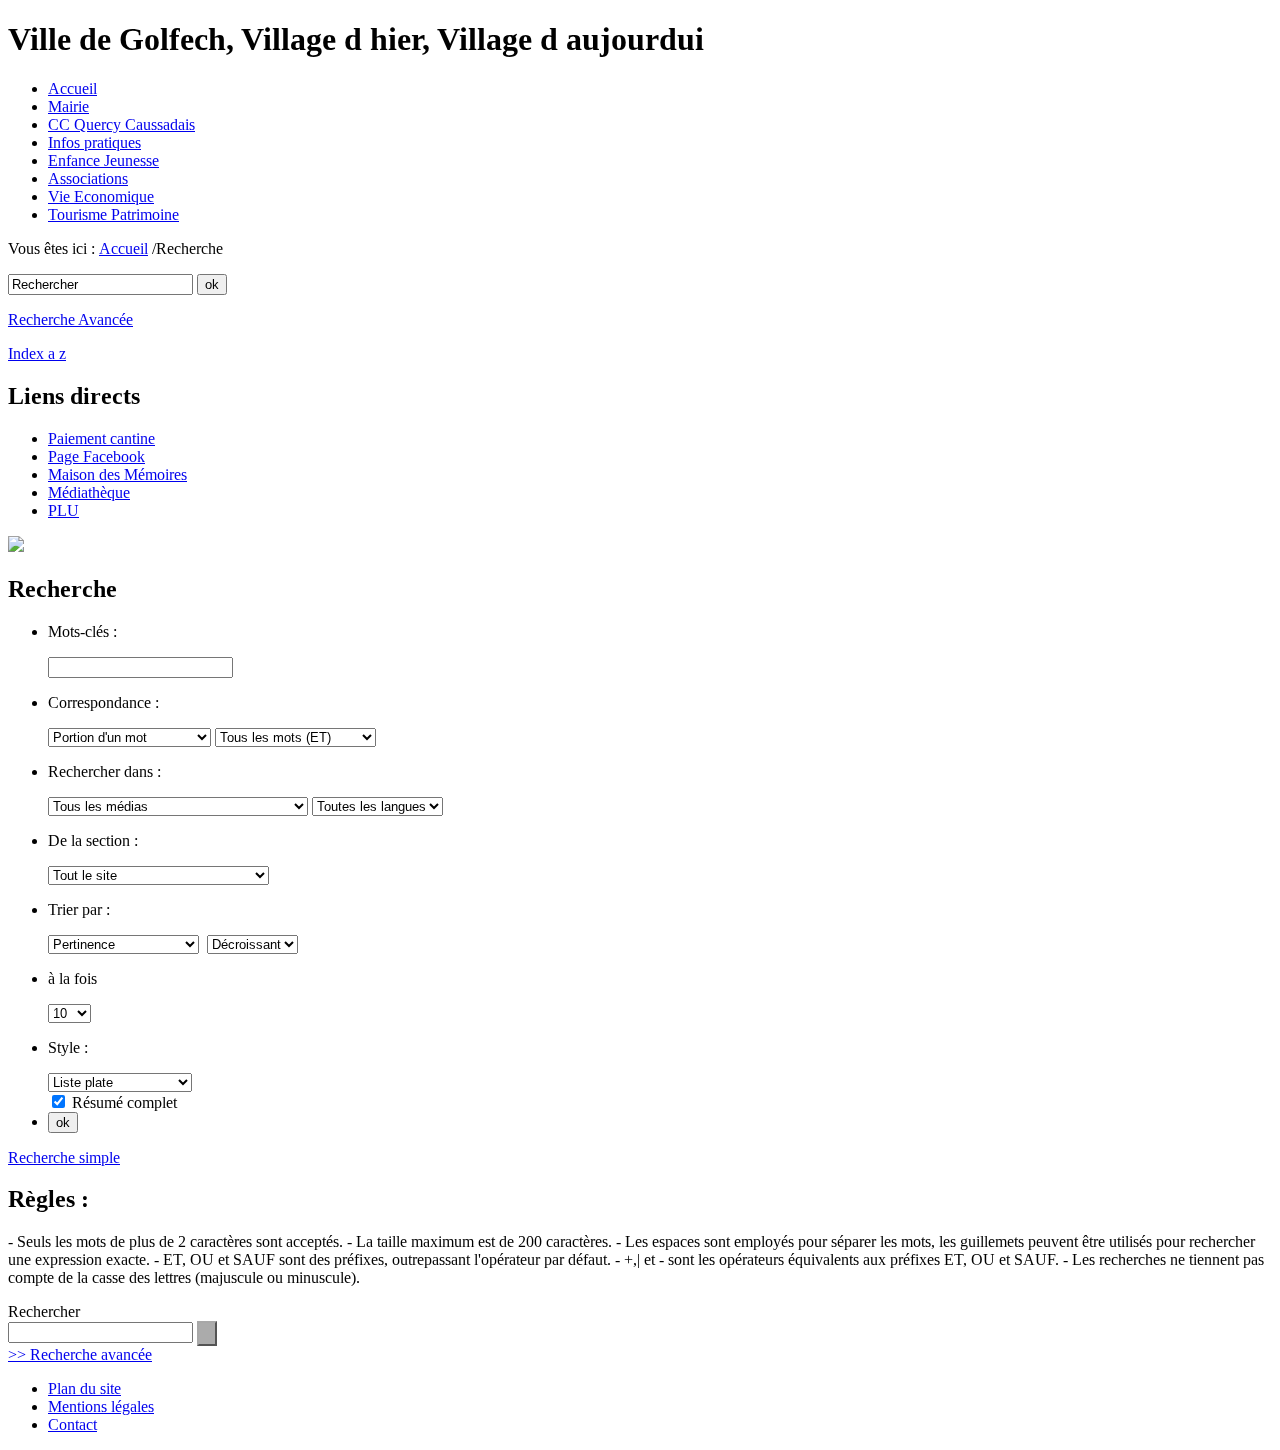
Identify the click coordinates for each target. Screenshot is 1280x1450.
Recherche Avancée (70, 319)
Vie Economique (101, 196)
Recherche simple (64, 1157)
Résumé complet (124, 1102)
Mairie (68, 106)
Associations (88, 178)
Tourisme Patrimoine (113, 214)
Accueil (72, 88)
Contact (72, 1424)
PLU (63, 510)
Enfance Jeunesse (103, 160)
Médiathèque (89, 492)
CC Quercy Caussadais (121, 124)
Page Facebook (96, 456)
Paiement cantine (101, 438)
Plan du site (84, 1388)
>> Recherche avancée (80, 1354)
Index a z (37, 353)
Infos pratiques (94, 142)
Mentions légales (101, 1406)
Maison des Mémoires (117, 474)
